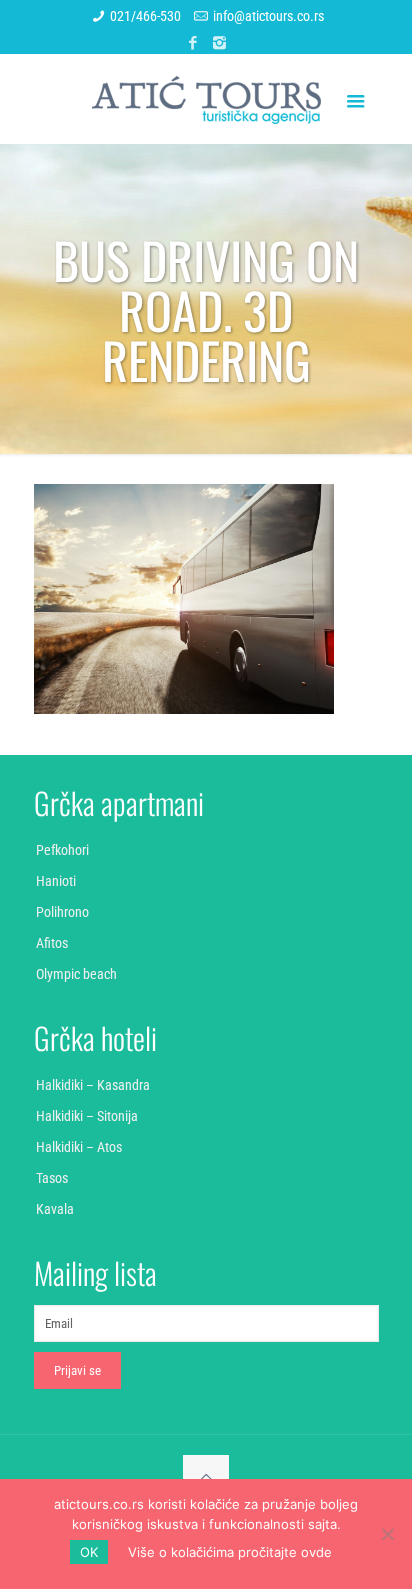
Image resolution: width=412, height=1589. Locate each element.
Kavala (55, 1209)
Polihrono (62, 912)
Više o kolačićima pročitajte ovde (230, 1552)
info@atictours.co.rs (268, 16)
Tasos (52, 1178)
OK (89, 1552)
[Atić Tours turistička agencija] (206, 99)
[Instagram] (219, 43)
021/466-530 (145, 16)
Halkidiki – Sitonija (87, 1116)
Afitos (52, 943)
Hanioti (56, 881)
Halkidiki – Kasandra (93, 1085)
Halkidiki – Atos (79, 1147)
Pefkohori (62, 850)
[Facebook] (193, 43)
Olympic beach (76, 974)
